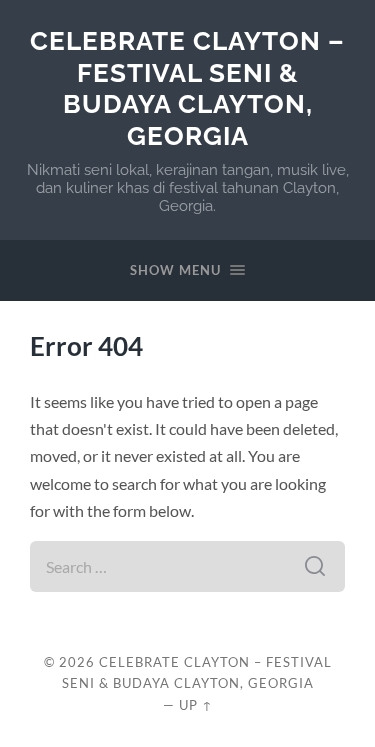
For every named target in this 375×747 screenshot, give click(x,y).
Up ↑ (196, 705)
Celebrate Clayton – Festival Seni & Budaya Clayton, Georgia (187, 88)
